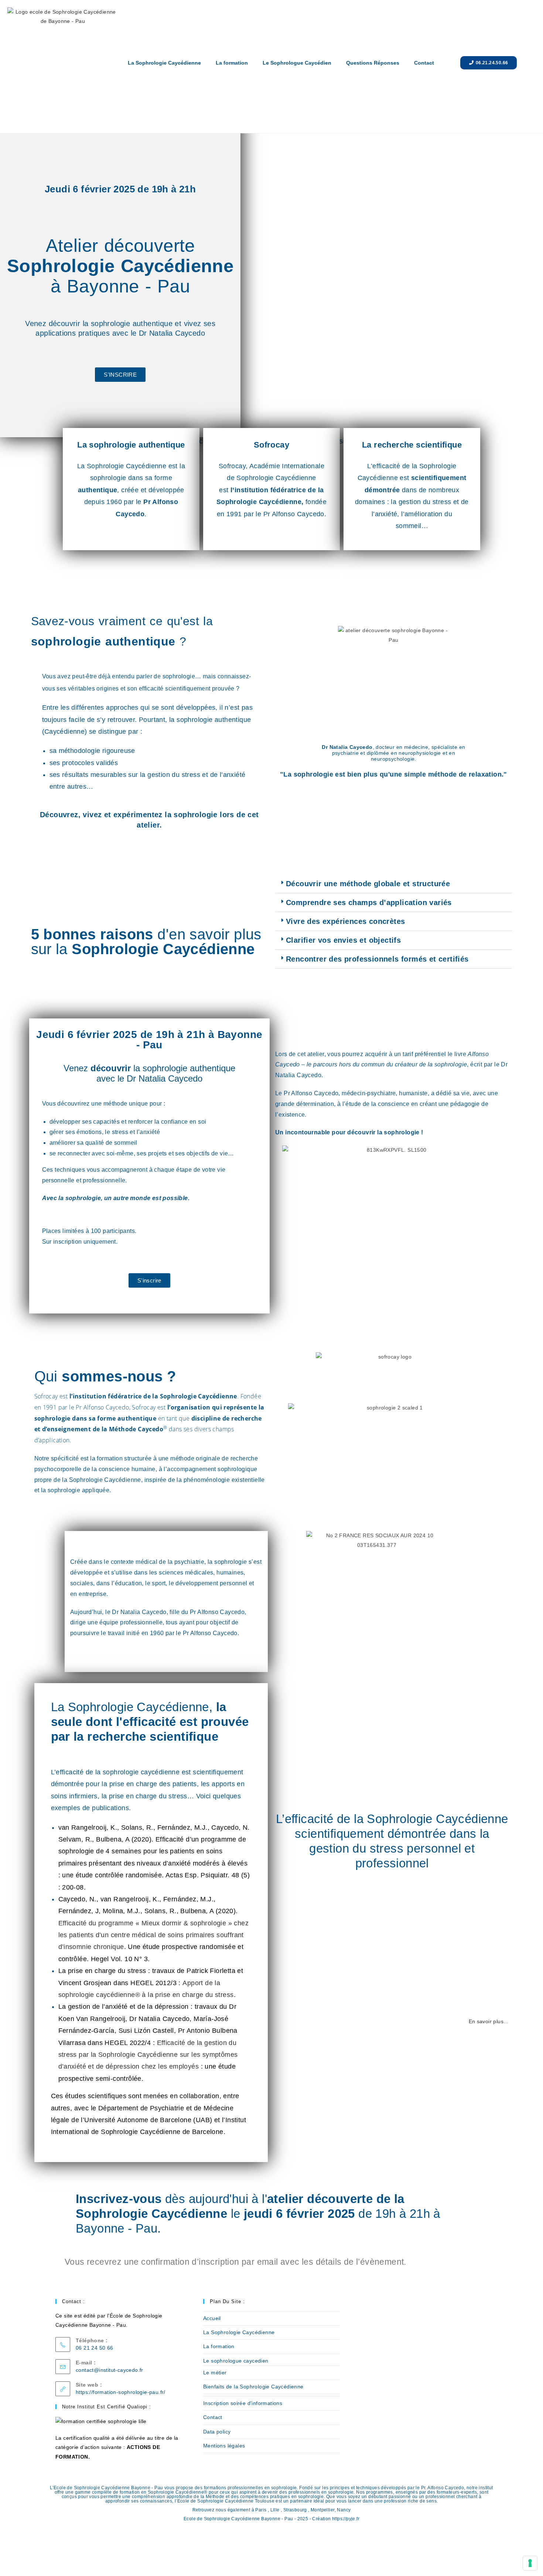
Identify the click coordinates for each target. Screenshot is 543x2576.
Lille (275, 2510)
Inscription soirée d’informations (243, 2403)
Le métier (215, 2373)
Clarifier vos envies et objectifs (343, 940)
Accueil (212, 2318)
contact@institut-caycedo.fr (110, 2370)
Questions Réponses (373, 63)
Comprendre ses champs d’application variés (369, 902)
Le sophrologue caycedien (236, 2361)
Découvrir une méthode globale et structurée (368, 884)
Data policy (217, 2432)
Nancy (344, 2510)
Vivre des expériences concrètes (345, 921)
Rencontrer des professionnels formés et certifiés (377, 959)
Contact (424, 63)
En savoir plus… (489, 2021)
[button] (394, 884)
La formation (232, 63)
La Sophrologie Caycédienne (164, 63)
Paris (261, 2510)
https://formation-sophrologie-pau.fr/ (121, 2392)
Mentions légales (224, 2446)
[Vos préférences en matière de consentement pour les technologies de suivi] (530, 2563)
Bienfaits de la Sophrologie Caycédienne (253, 2387)
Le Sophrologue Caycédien (297, 63)
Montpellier (322, 2510)
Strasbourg (295, 2510)
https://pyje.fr (346, 2519)
